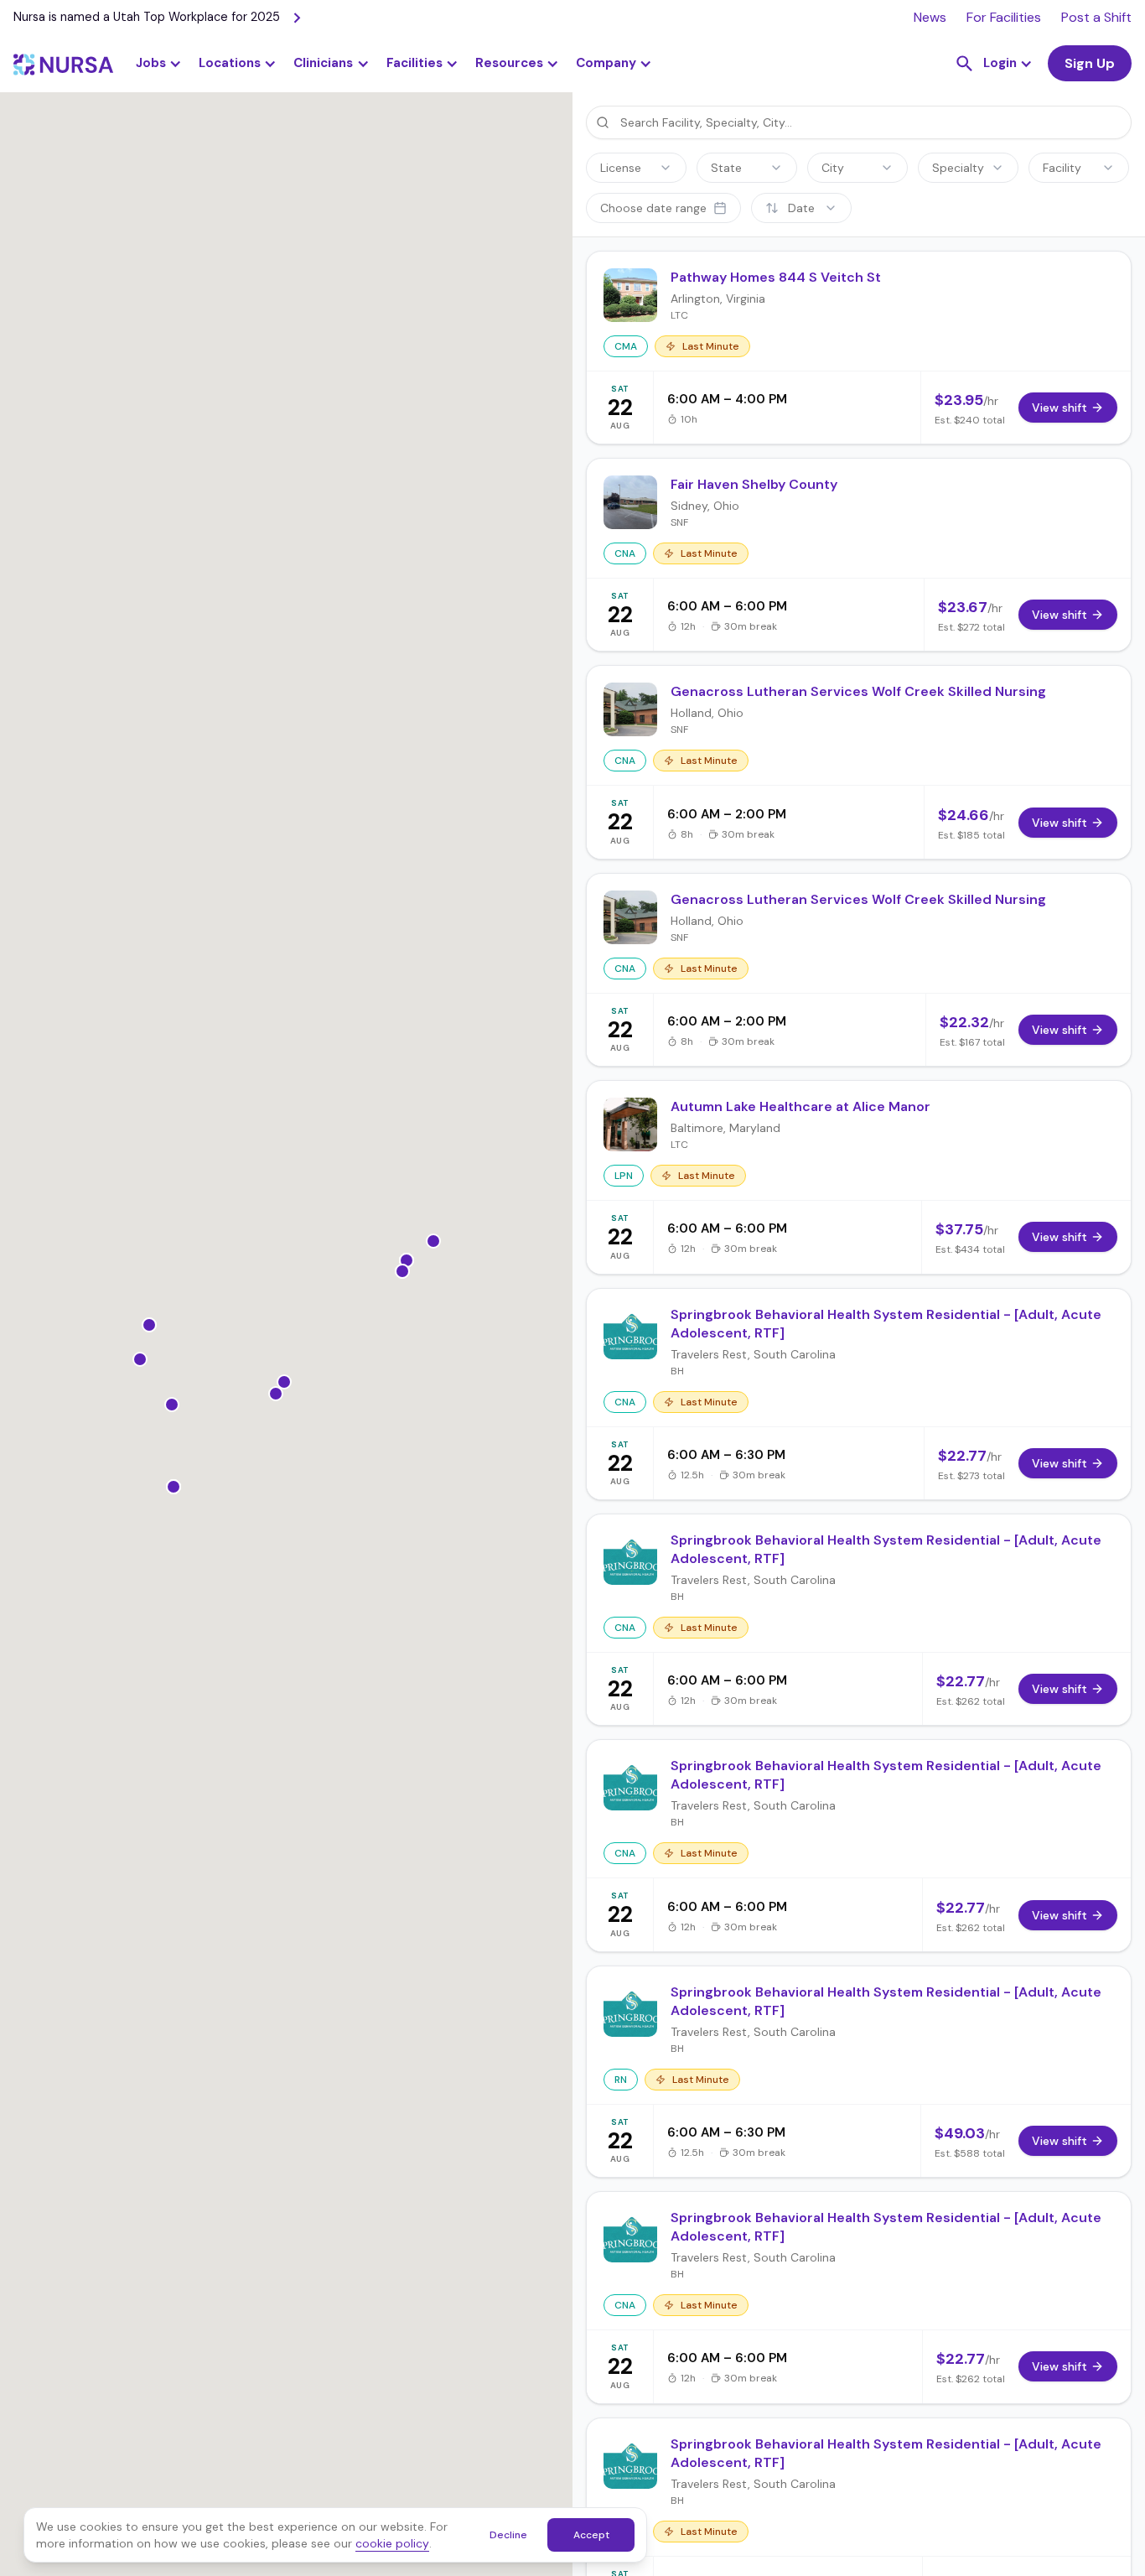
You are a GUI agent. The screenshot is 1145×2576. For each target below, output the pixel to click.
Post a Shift (1096, 17)
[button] (238, 64)
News (930, 17)
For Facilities (1004, 17)
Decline (508, 2535)
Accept (591, 2535)
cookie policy (392, 2543)
